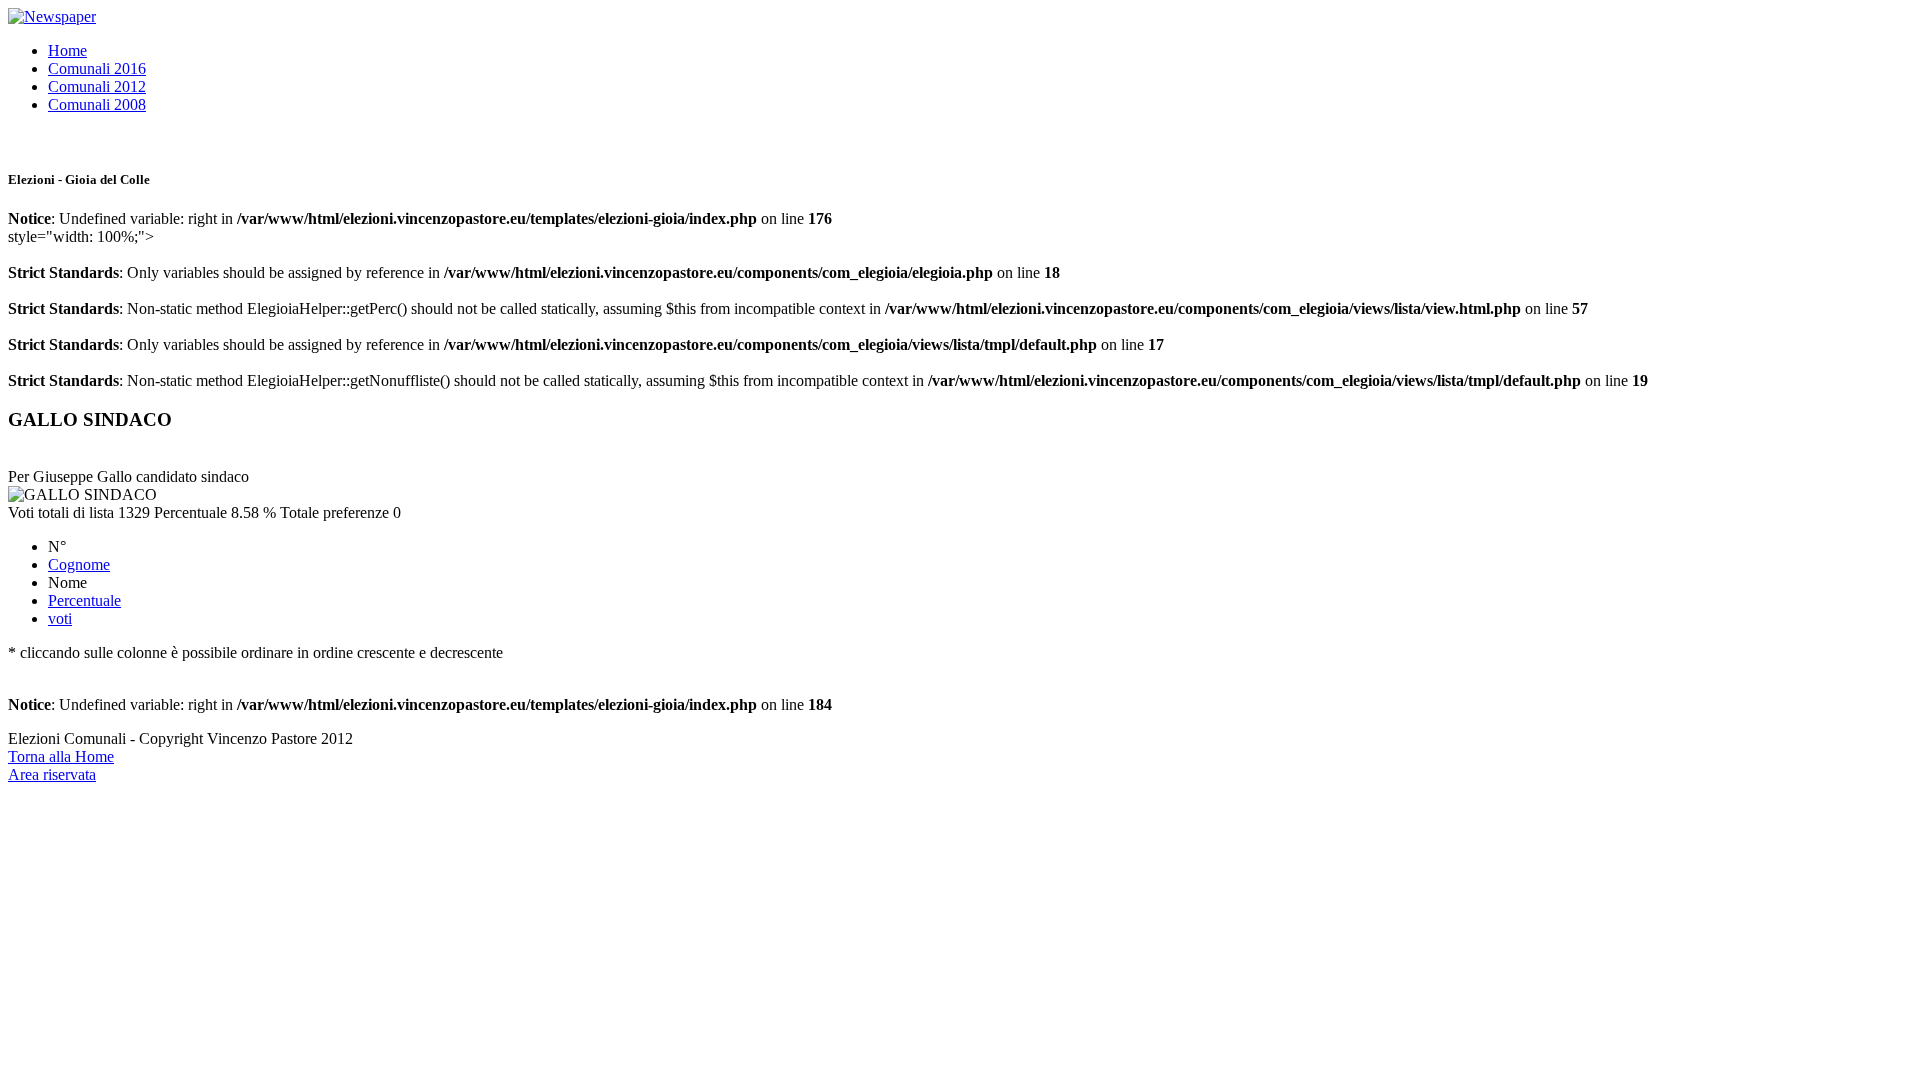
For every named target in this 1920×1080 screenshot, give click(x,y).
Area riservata (52, 774)
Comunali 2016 (97, 68)
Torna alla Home (61, 756)
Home (67, 50)
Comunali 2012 (97, 86)
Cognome (79, 564)
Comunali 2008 (97, 104)
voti (60, 618)
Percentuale (84, 600)
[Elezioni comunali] (52, 16)
